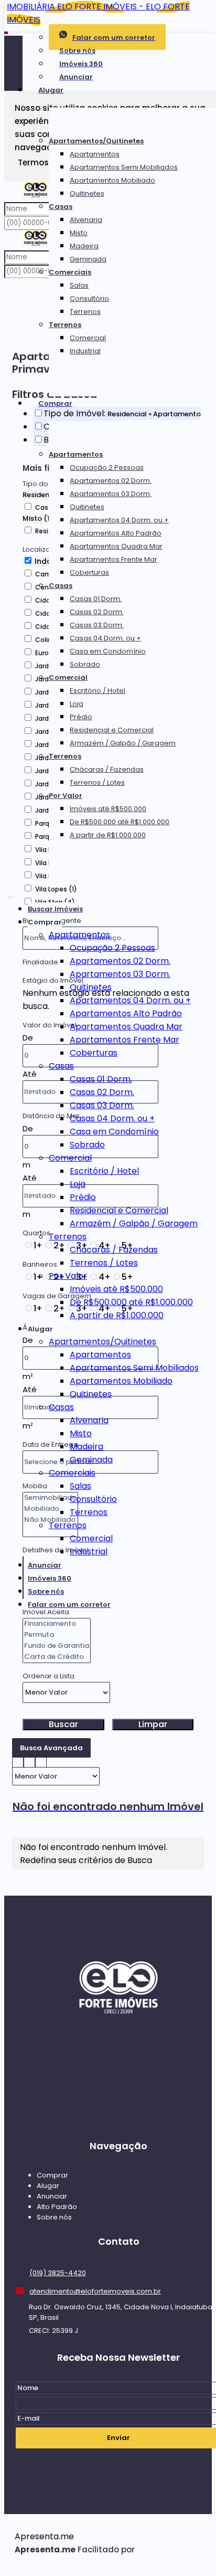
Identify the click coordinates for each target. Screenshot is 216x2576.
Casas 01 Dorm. (96, 599)
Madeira (84, 246)
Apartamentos (95, 154)
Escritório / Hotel (98, 691)
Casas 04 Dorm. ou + (105, 638)
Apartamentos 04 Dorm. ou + (119, 520)
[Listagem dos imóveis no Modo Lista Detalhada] (29, 1760)
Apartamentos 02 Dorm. (111, 481)
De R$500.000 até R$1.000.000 (120, 822)
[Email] (118, 2058)
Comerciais (70, 272)
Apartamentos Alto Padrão (116, 533)
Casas (61, 207)
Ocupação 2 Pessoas (107, 467)
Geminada (88, 259)
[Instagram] (118, 2098)
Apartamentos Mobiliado (112, 180)
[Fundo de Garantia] (57, 1646)
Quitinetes (87, 193)
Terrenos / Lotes (97, 782)
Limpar (153, 1725)
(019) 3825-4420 (58, 2273)
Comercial (88, 338)
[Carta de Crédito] (57, 1657)
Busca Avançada (51, 1748)
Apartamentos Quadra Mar (116, 546)
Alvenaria (86, 220)
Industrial (85, 351)
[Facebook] (118, 2078)
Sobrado (85, 664)
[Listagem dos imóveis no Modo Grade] (18, 1760)
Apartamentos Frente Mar (114, 559)
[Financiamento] (57, 1624)
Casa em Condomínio (108, 651)
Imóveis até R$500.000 (108, 809)
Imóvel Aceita (46, 1612)
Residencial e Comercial (112, 730)
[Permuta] (57, 1635)
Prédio (81, 717)
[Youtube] (118, 2118)
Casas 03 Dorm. (97, 625)
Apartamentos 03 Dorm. (111, 494)
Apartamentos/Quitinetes (96, 141)
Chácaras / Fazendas (107, 769)
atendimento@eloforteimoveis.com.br (95, 2291)
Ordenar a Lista (48, 1676)
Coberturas (89, 572)
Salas (79, 285)
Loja (77, 704)
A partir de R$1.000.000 (108, 835)
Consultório (89, 298)
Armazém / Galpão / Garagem (123, 743)
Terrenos (85, 312)
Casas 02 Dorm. (97, 612)
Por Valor (66, 796)
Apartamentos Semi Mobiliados (124, 167)
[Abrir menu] (10, 895)
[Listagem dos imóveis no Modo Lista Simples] (41, 1760)
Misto (79, 233)
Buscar (63, 1725)
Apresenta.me (44, 2536)
